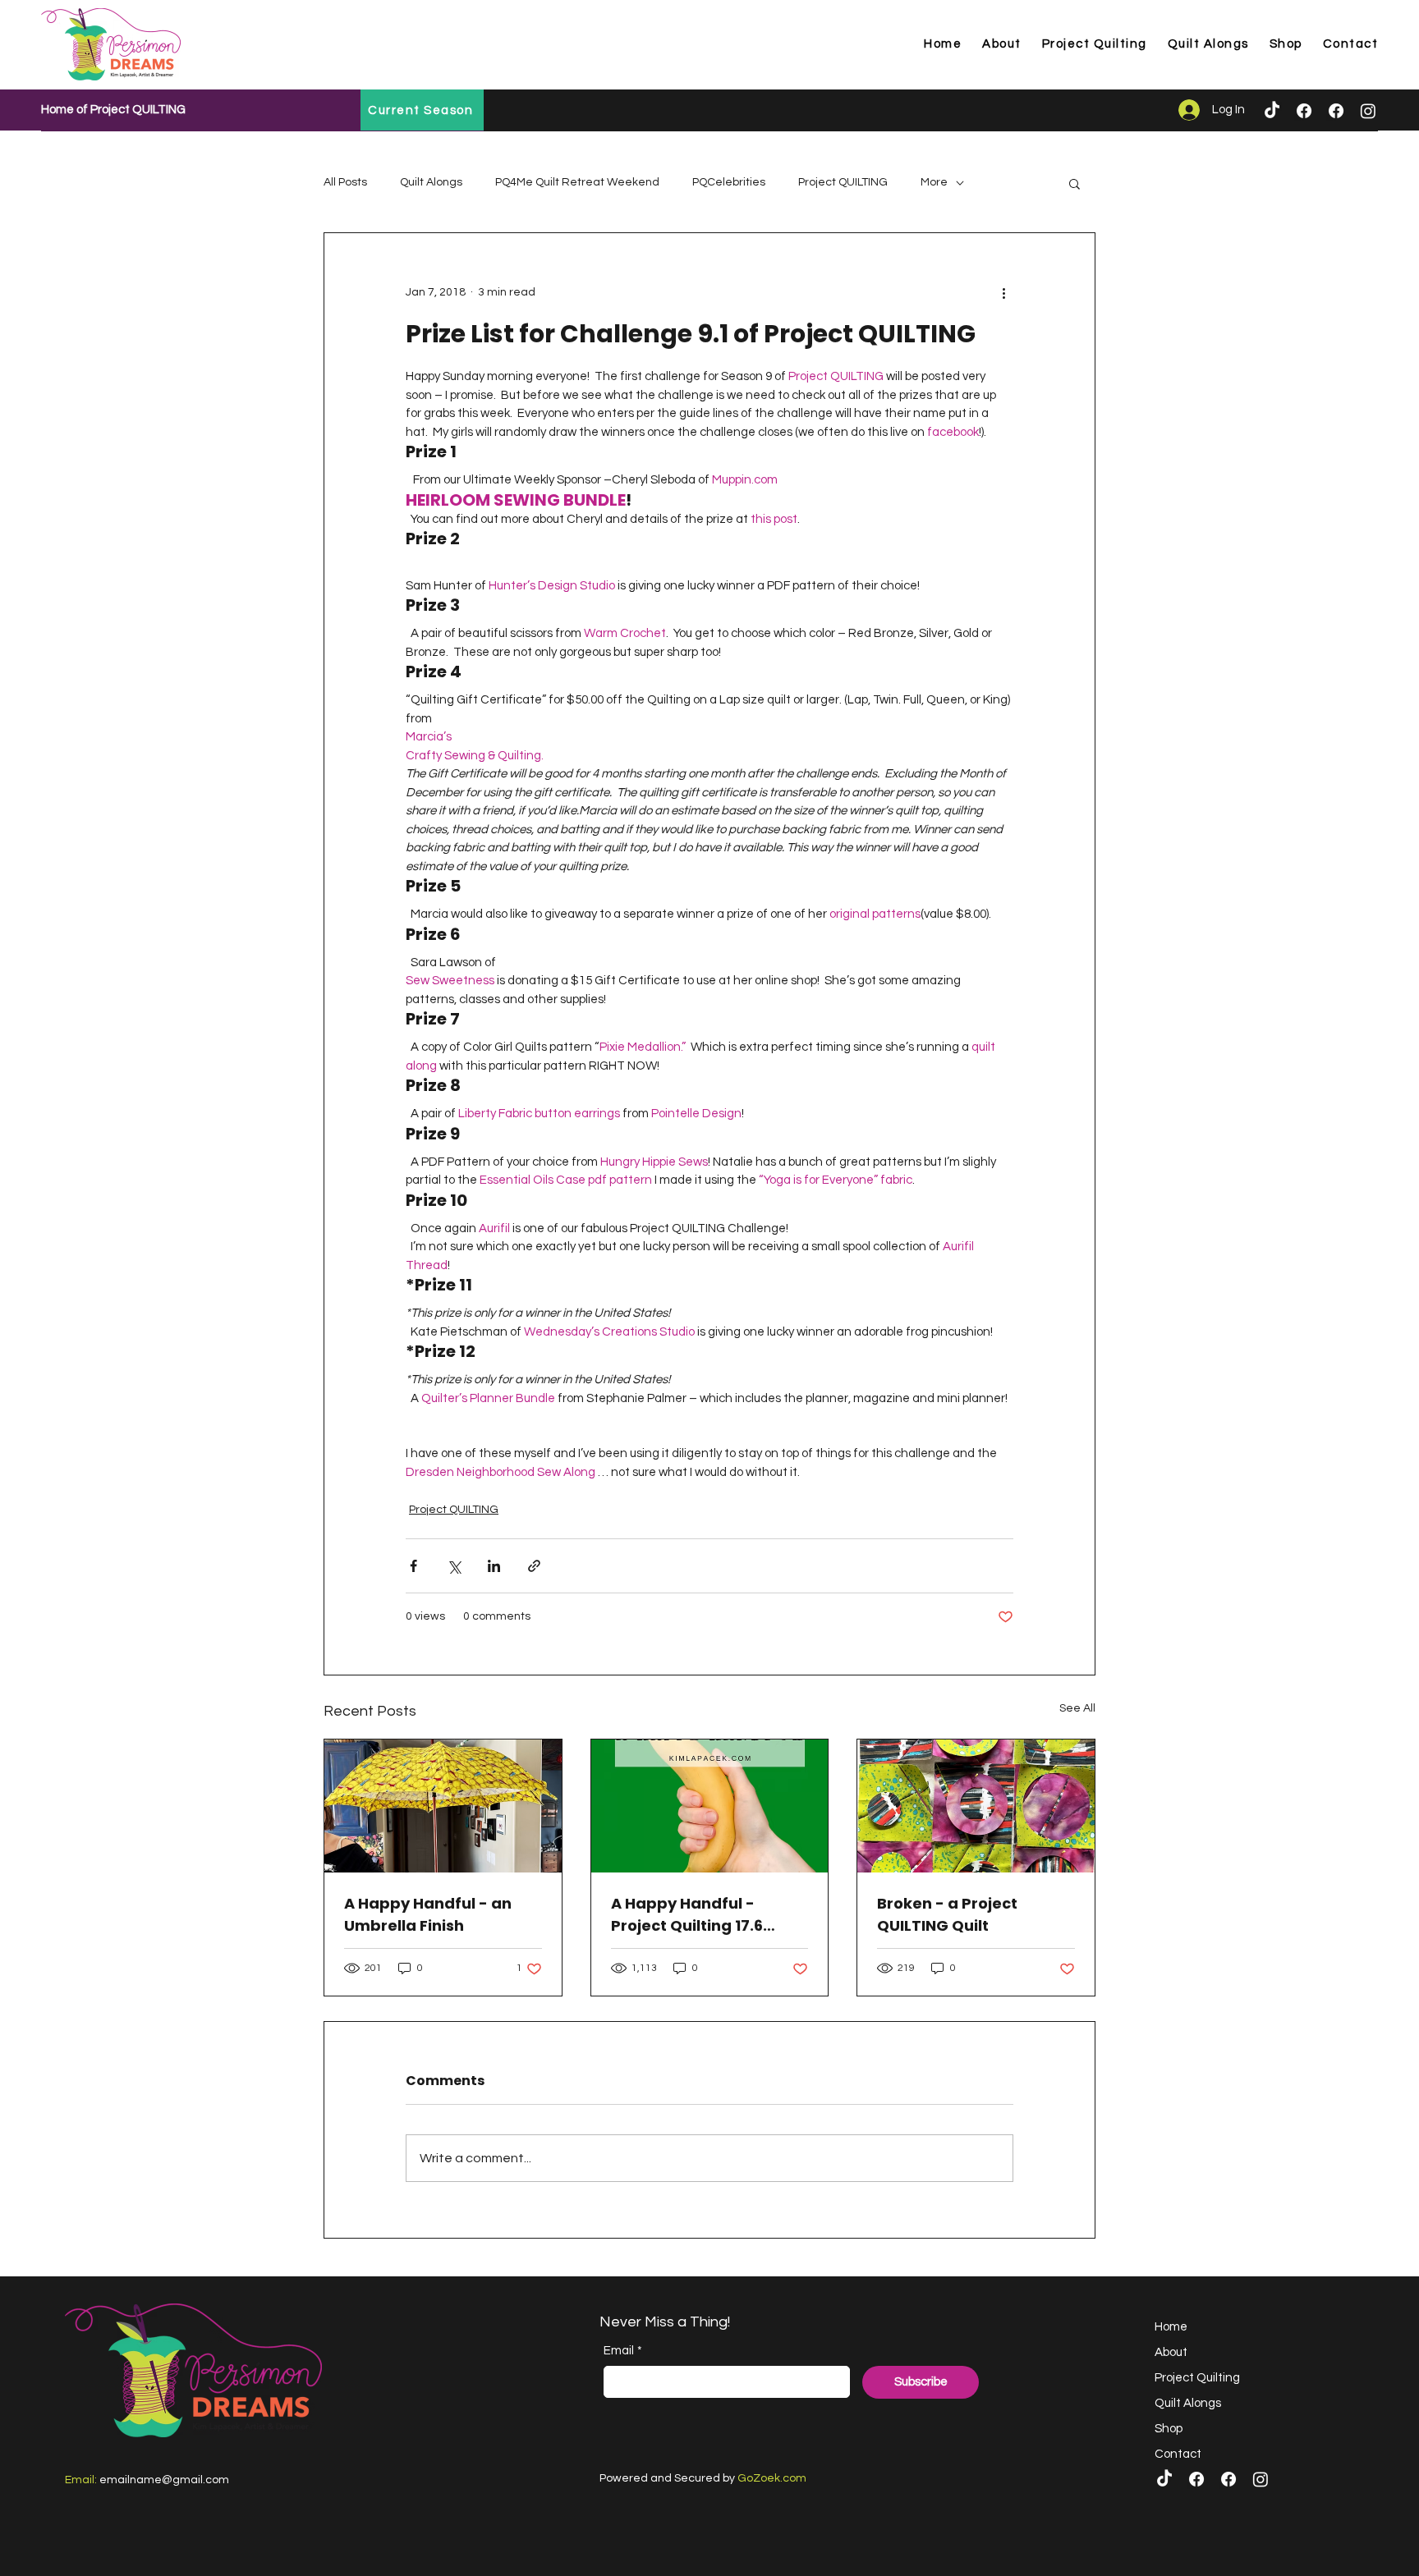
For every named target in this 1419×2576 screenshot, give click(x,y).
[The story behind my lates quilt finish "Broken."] (976, 1806)
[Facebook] (1304, 111)
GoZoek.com (772, 2478)
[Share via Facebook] (413, 1566)
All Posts (345, 182)
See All (1077, 1708)
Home (1171, 2327)
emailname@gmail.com (164, 2480)
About (1171, 2352)
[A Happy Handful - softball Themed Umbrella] (443, 1806)
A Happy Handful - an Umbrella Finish (428, 1914)
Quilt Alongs (431, 182)
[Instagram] (1368, 111)
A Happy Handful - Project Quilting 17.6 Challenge (687, 1915)
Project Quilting (1197, 2378)
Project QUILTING (843, 182)
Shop (1169, 2429)
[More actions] (1003, 292)
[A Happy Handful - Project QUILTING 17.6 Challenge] (710, 1806)
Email (623, 2351)
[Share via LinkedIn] (494, 1566)
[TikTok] (1272, 111)
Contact (1178, 2454)
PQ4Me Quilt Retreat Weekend (577, 182)
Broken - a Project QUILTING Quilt (947, 1914)
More (934, 182)
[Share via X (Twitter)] (454, 1566)
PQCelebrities (729, 182)
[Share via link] (534, 1566)
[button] (1075, 183)
